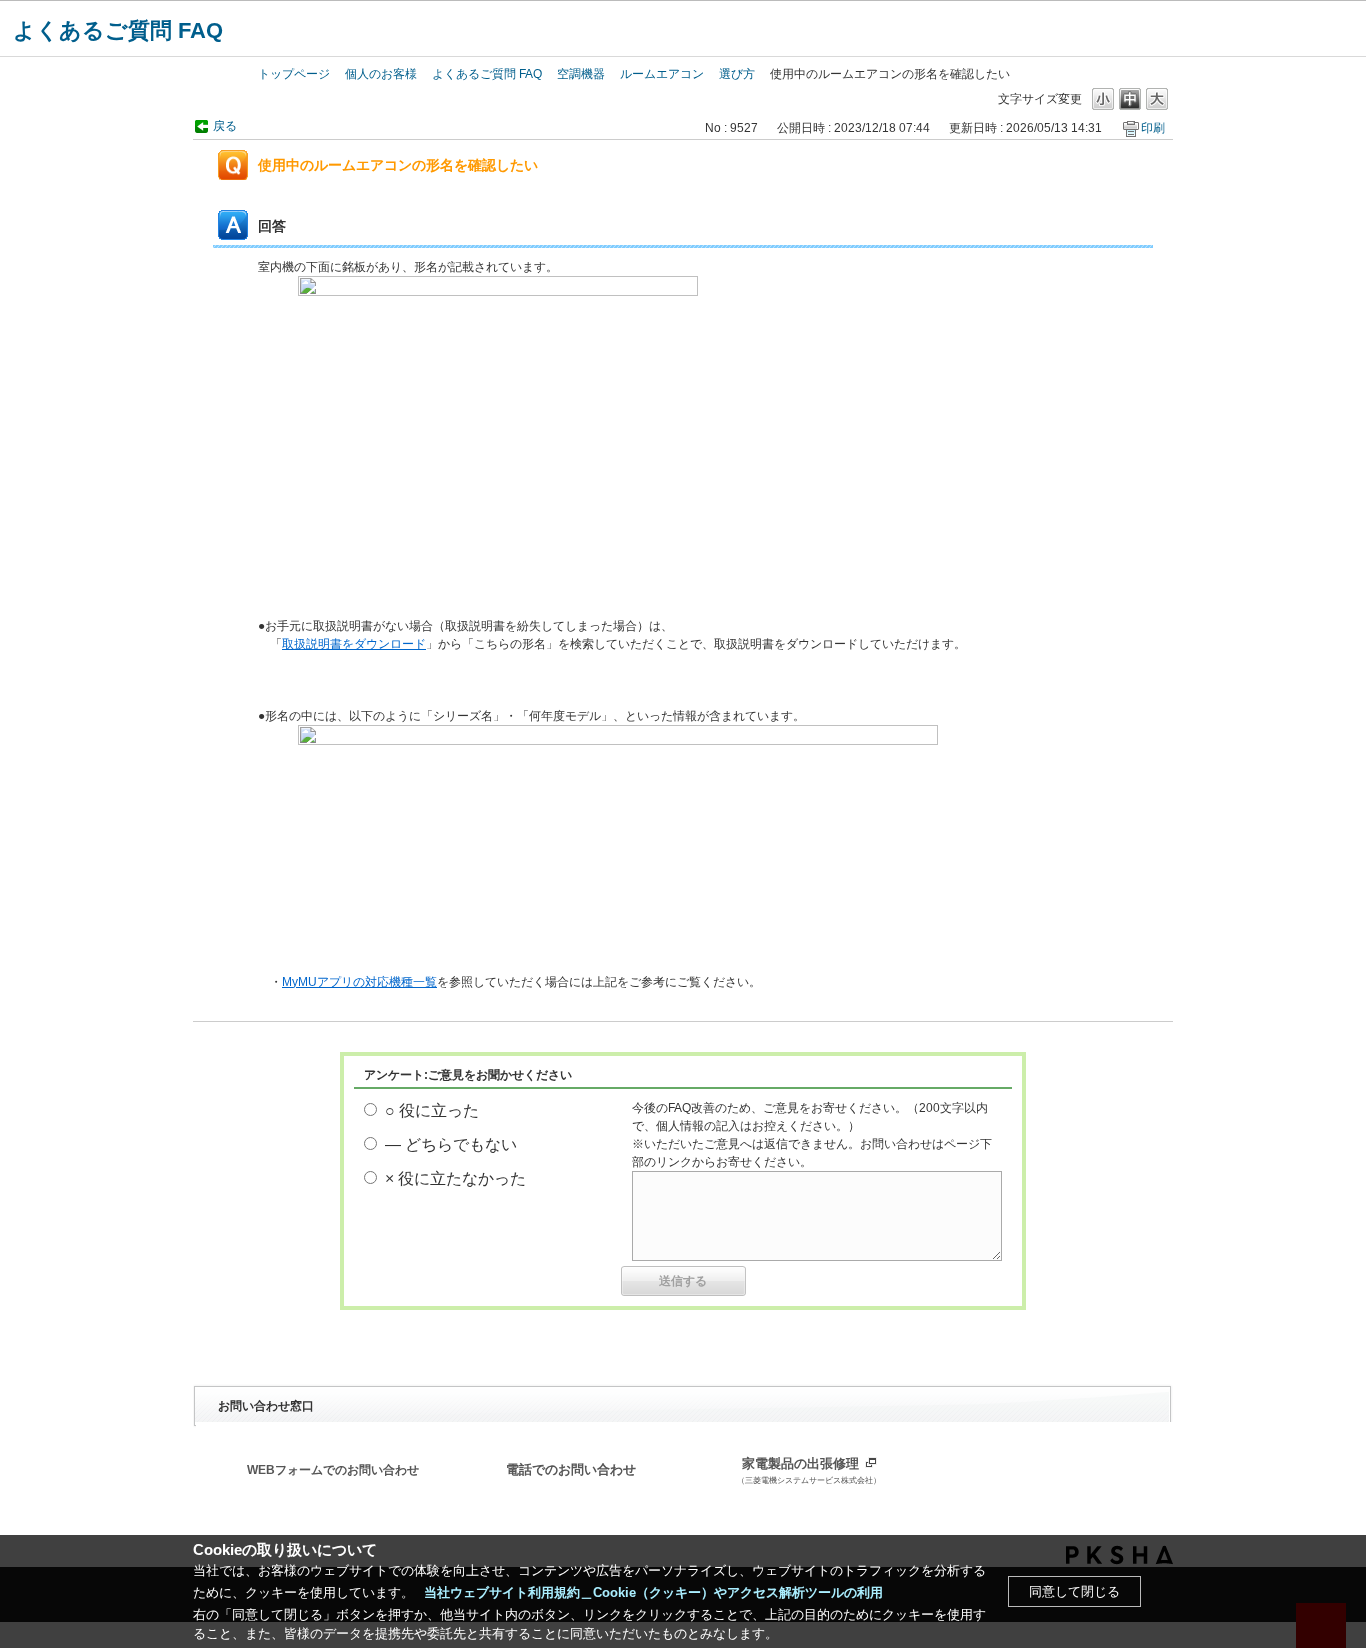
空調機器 (581, 74)
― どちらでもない (451, 1144)
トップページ (294, 74)
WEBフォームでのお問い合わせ (333, 1470)
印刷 (1153, 128)
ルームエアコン (662, 74)
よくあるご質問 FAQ (118, 30)
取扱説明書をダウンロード (354, 644)
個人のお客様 (381, 74)
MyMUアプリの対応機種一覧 (359, 982)
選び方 (737, 74)
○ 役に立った (432, 1110)
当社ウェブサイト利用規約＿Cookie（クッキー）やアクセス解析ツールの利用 (653, 1592)
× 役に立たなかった (455, 1178)
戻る (225, 126)
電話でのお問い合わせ (571, 1470)
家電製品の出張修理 (809, 1471)
